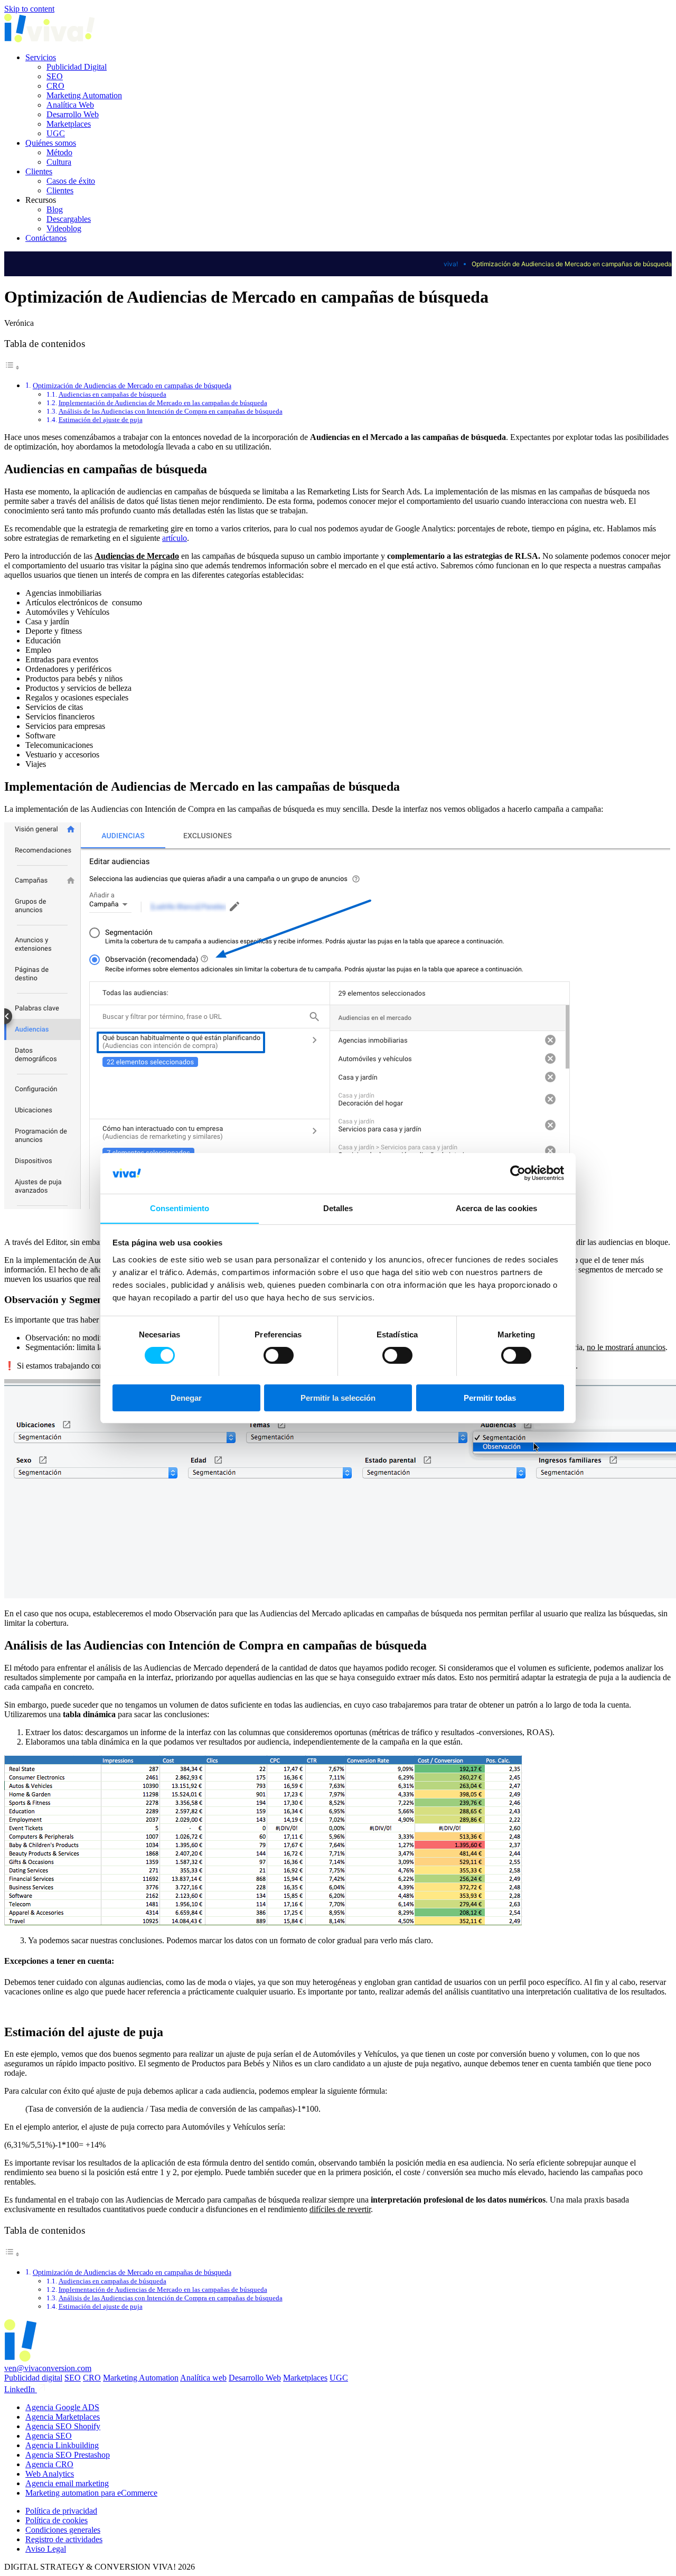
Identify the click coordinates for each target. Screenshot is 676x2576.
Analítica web (203, 2378)
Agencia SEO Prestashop (68, 2455)
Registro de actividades (64, 2539)
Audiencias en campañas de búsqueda (112, 394)
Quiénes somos (51, 143)
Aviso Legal (46, 2549)
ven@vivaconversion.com (48, 2368)
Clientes (39, 171)
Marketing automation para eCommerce (91, 2493)
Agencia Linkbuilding (62, 2445)
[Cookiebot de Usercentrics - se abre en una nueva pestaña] (518, 1173)
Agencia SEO (49, 2436)
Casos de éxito (71, 181)
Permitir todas (490, 1397)
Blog (55, 209)
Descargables (69, 219)
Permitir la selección (338, 1397)
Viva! (451, 264)
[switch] (279, 1355)
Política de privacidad (61, 2511)
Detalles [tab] (338, 1208)
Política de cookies (57, 2520)
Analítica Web (70, 105)
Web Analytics (50, 2474)
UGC (56, 133)
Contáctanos (46, 238)
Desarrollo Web (73, 114)
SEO (55, 76)
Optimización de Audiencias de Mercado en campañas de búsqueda (132, 386)
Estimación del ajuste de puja (101, 420)
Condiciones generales (63, 2530)
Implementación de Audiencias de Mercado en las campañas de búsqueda (163, 403)
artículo (175, 538)
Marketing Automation (84, 95)
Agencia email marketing (67, 2483)
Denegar (186, 1397)
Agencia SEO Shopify (63, 2426)
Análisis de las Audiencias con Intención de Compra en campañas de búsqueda (171, 411)
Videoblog (64, 228)
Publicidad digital (33, 2378)
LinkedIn (21, 2389)
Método (59, 152)
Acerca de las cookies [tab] (496, 1208)
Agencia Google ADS (62, 2407)
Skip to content (29, 9)
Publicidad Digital (77, 67)
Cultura (59, 162)
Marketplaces (69, 124)
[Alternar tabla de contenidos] (12, 367)
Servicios (41, 57)
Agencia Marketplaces (63, 2417)
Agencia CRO (49, 2464)
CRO (55, 86)
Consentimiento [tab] (180, 1208)
